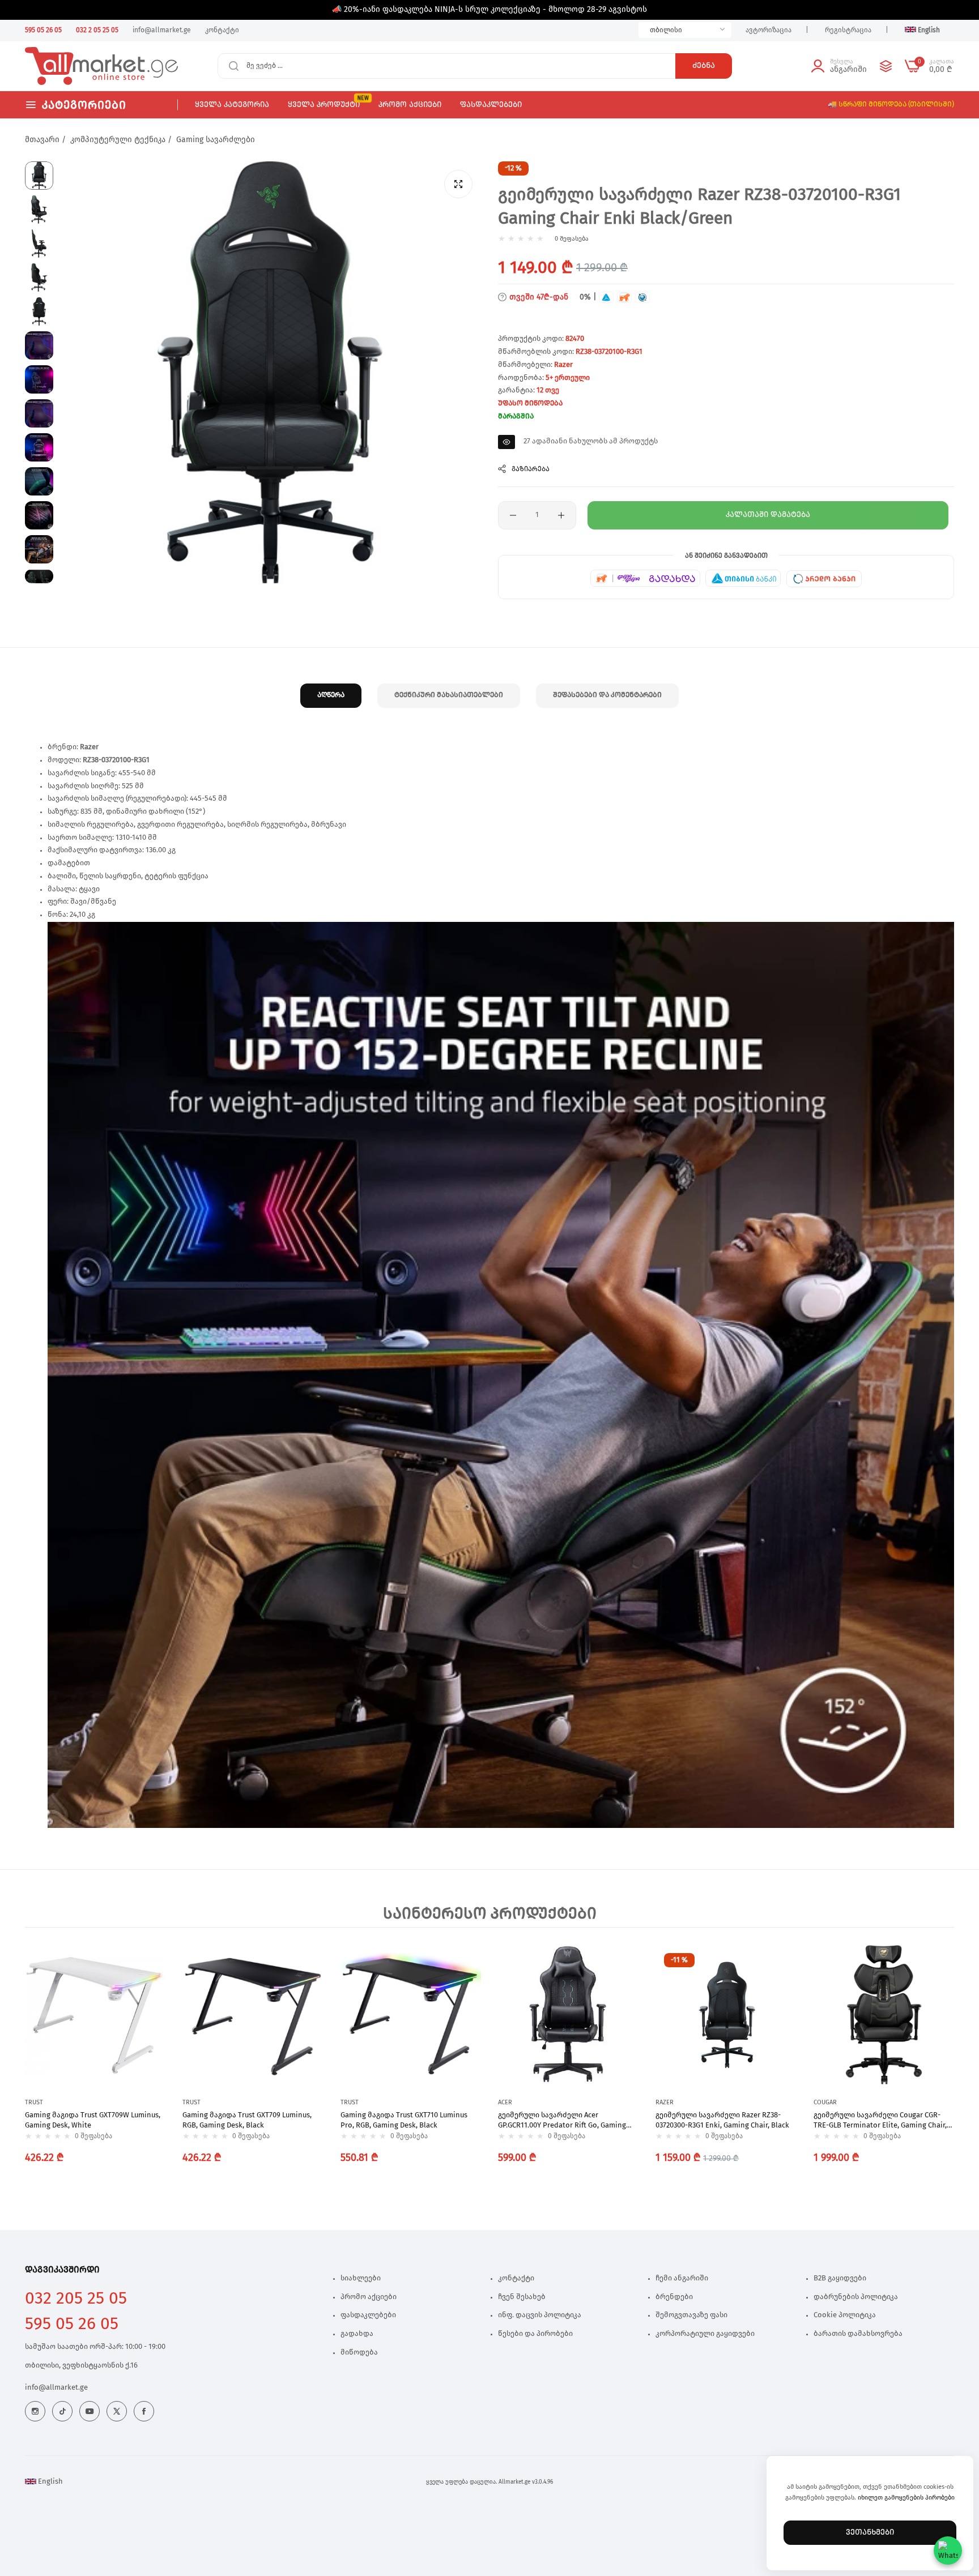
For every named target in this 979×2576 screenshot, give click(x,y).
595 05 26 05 (72, 2324)
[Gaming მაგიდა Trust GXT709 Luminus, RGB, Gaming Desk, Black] (253, 2015)
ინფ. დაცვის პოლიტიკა (540, 2315)
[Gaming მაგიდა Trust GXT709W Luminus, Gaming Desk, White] (95, 2015)
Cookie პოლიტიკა (845, 2315)
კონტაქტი (516, 2278)
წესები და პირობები (535, 2334)
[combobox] (685, 30)
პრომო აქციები (369, 2297)
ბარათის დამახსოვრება (858, 2334)
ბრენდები (674, 2297)
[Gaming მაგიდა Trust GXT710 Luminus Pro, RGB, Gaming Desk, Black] (411, 2015)
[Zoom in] (458, 184)
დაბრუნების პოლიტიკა (856, 2297)
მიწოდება (359, 2353)
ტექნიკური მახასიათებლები (449, 695)
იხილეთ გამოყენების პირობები (906, 2498)
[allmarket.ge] (66, 66)
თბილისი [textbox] (666, 30)
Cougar (825, 2102)
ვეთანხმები (870, 2532)
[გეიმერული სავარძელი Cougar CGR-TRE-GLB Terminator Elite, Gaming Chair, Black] (884, 2015)
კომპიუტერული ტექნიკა (118, 140)
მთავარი (42, 140)
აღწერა (331, 695)
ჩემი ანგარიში (682, 2278)
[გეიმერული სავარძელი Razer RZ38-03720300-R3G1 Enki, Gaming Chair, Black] (726, 2015)
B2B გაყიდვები (840, 2278)
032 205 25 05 (76, 2299)
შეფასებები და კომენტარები (607, 695)
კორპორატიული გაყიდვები (705, 2334)
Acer (505, 2102)
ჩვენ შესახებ (522, 2297)
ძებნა (704, 66)
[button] (154, 1964)
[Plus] (561, 515)
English (50, 2482)
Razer (563, 365)
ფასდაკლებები (368, 2315)
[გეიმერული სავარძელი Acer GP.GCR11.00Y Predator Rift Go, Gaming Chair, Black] (568, 2015)
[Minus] (513, 515)
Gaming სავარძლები (216, 140)
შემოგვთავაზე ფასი (691, 2315)
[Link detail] (35, 2411)
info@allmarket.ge (56, 2388)
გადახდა (357, 2334)
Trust (34, 2102)
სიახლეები (361, 2278)
